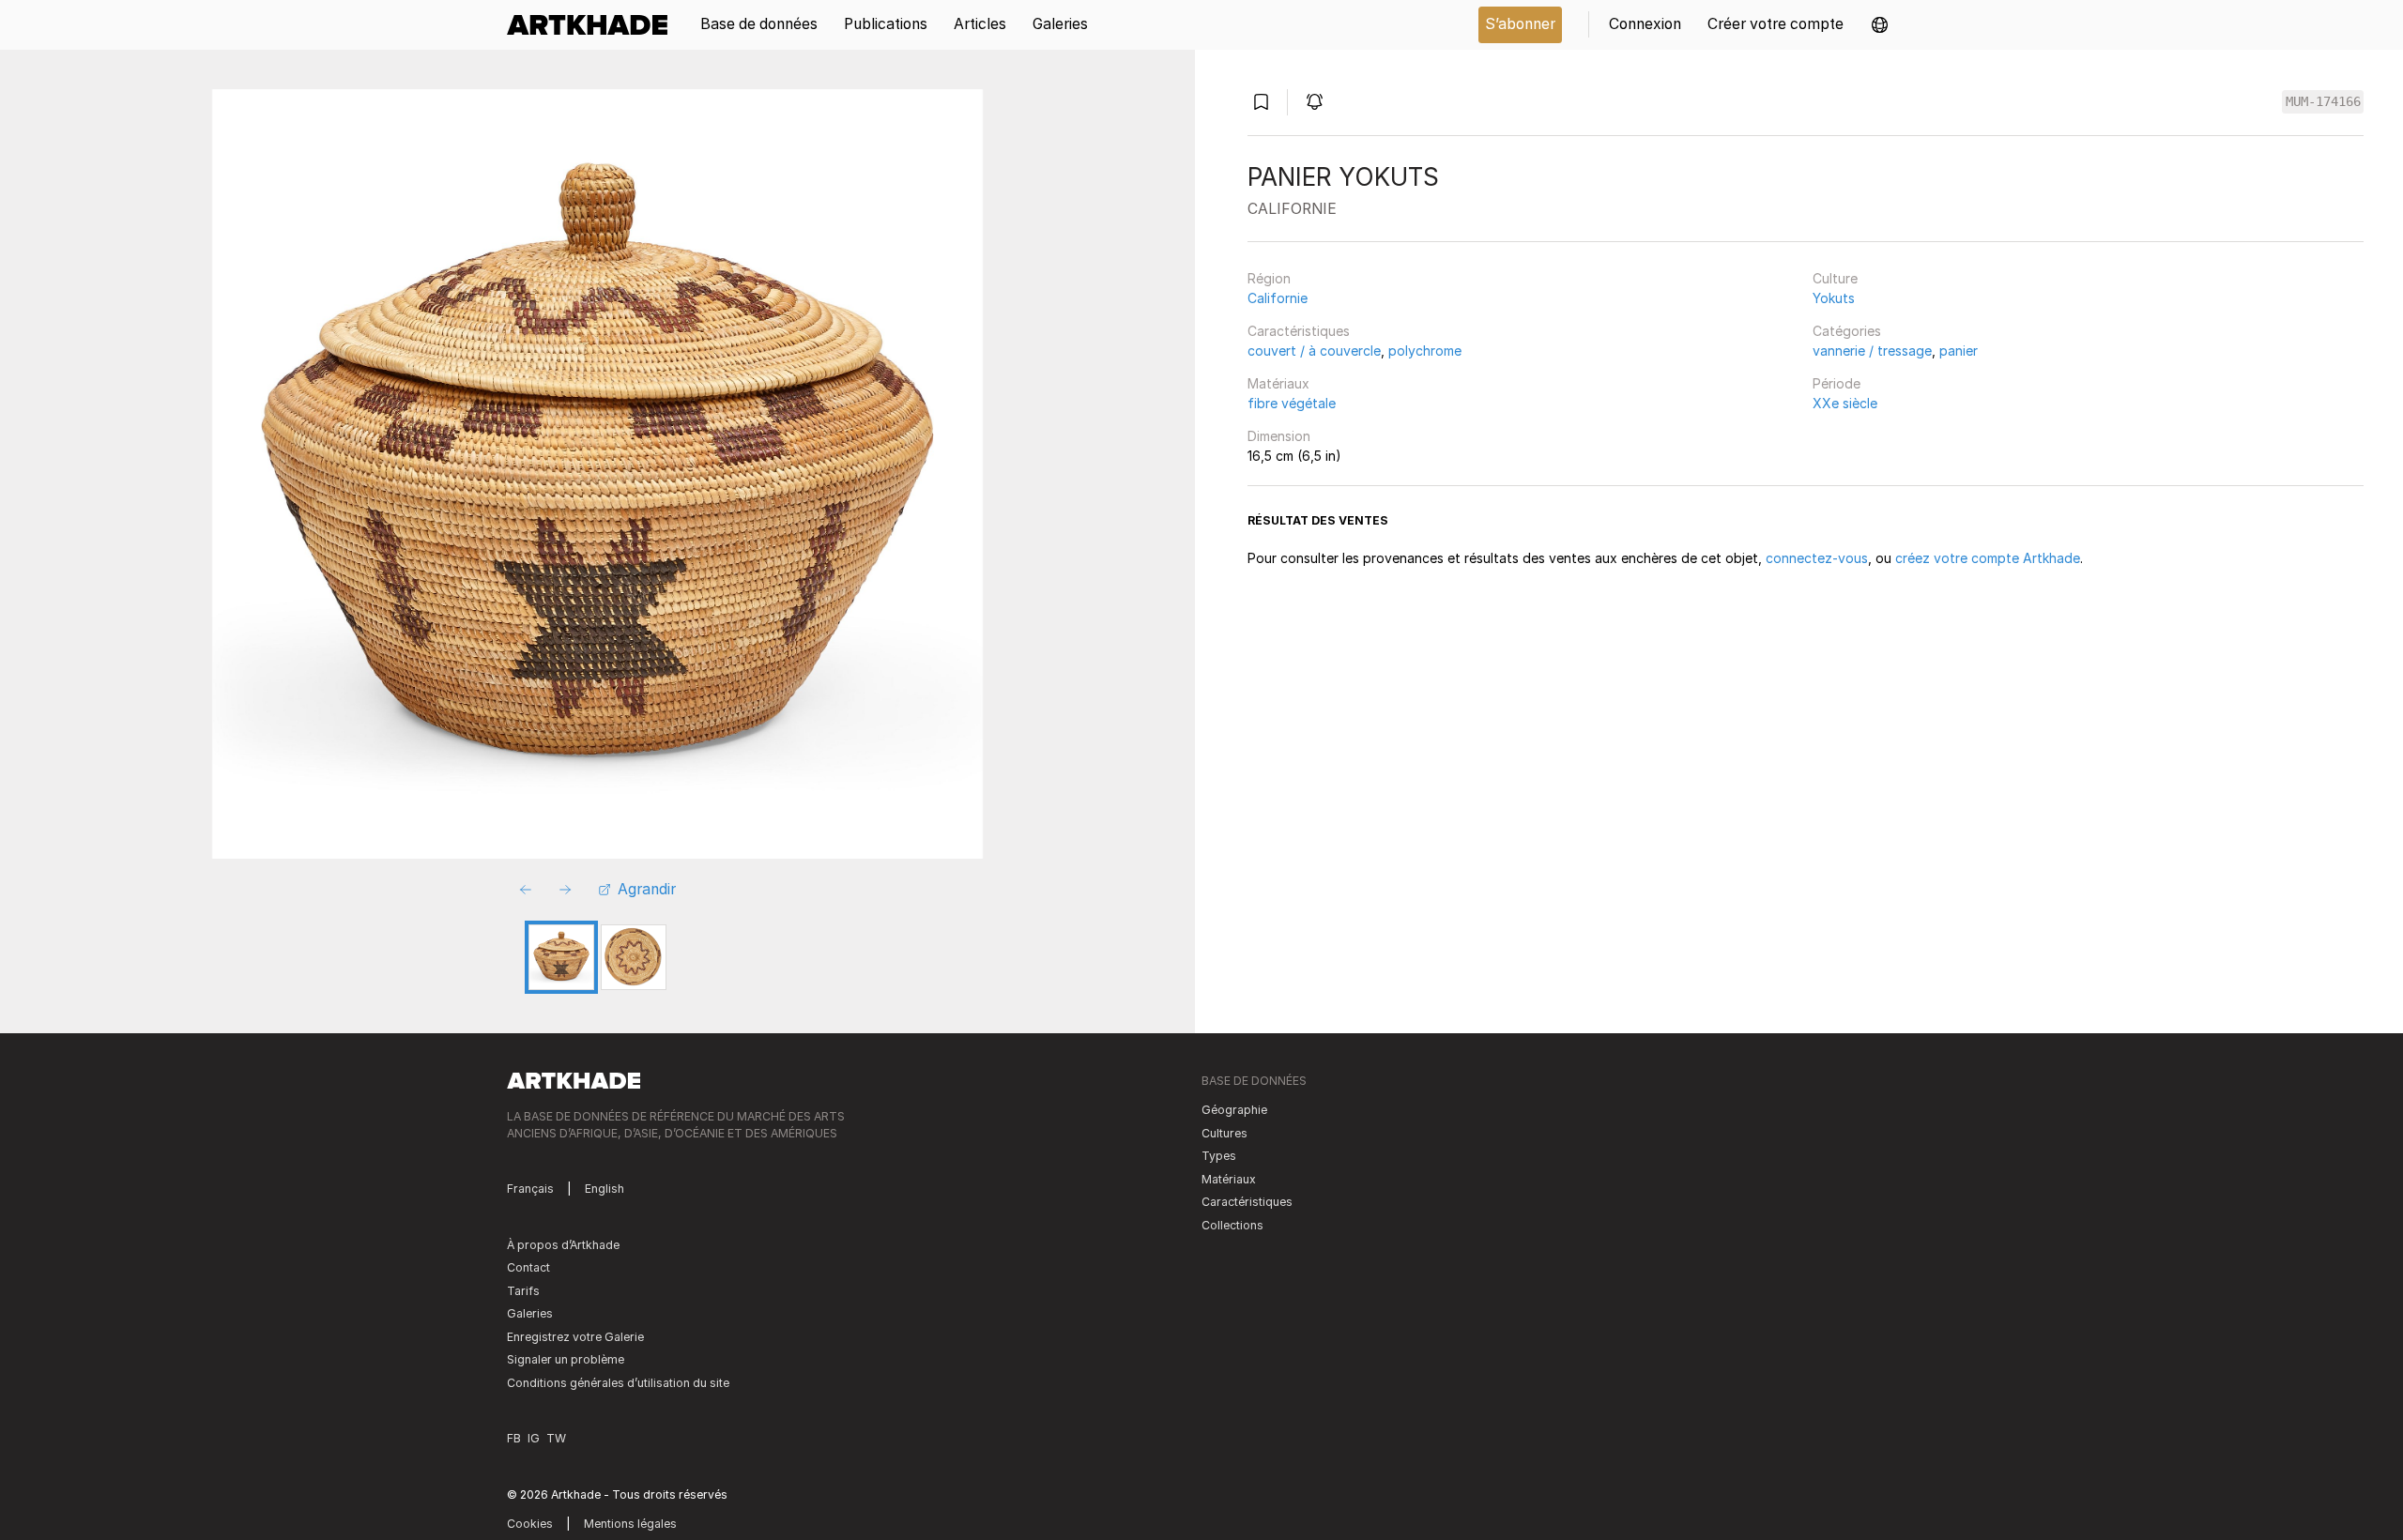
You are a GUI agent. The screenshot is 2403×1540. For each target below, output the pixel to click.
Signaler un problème (566, 1359)
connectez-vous (1817, 558)
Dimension (1279, 436)
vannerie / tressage (1872, 351)
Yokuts (1834, 298)
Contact (528, 1267)
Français (530, 1189)
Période (1837, 383)
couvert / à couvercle (1314, 351)
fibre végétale (1292, 403)
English (605, 1189)
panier (1959, 351)
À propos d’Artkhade (563, 1245)
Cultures (1224, 1133)
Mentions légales (630, 1524)
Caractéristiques (1299, 331)
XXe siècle (1845, 403)
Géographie (1234, 1110)
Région (1269, 278)
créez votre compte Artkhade (1988, 558)
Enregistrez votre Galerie (575, 1337)
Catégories (1847, 331)
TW (556, 1438)
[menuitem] (594, 25)
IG (534, 1438)
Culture (1835, 278)
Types (1219, 1156)
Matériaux (1278, 383)
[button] (1880, 25)
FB (514, 1438)
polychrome (1425, 351)
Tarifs (523, 1291)
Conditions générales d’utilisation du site (618, 1383)
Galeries (530, 1313)
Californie (1278, 298)
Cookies (530, 1524)
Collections (1232, 1225)
